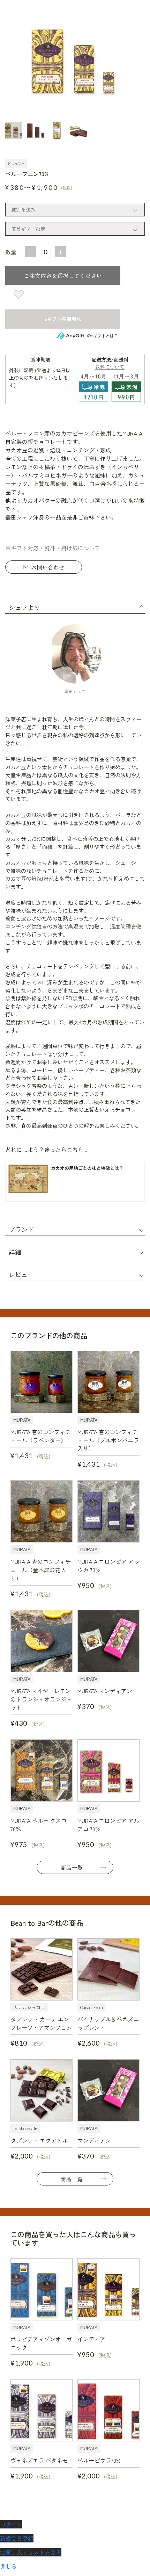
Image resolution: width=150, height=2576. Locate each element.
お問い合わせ (48, 567)
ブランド (21, 1229)
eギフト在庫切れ (63, 319)
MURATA (16, 163)
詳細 (15, 1252)
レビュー (21, 1274)
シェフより (24, 607)
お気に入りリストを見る (31, 2552)
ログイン (11, 2524)
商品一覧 (72, 1867)
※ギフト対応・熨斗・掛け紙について (53, 548)
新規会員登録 (17, 2538)
